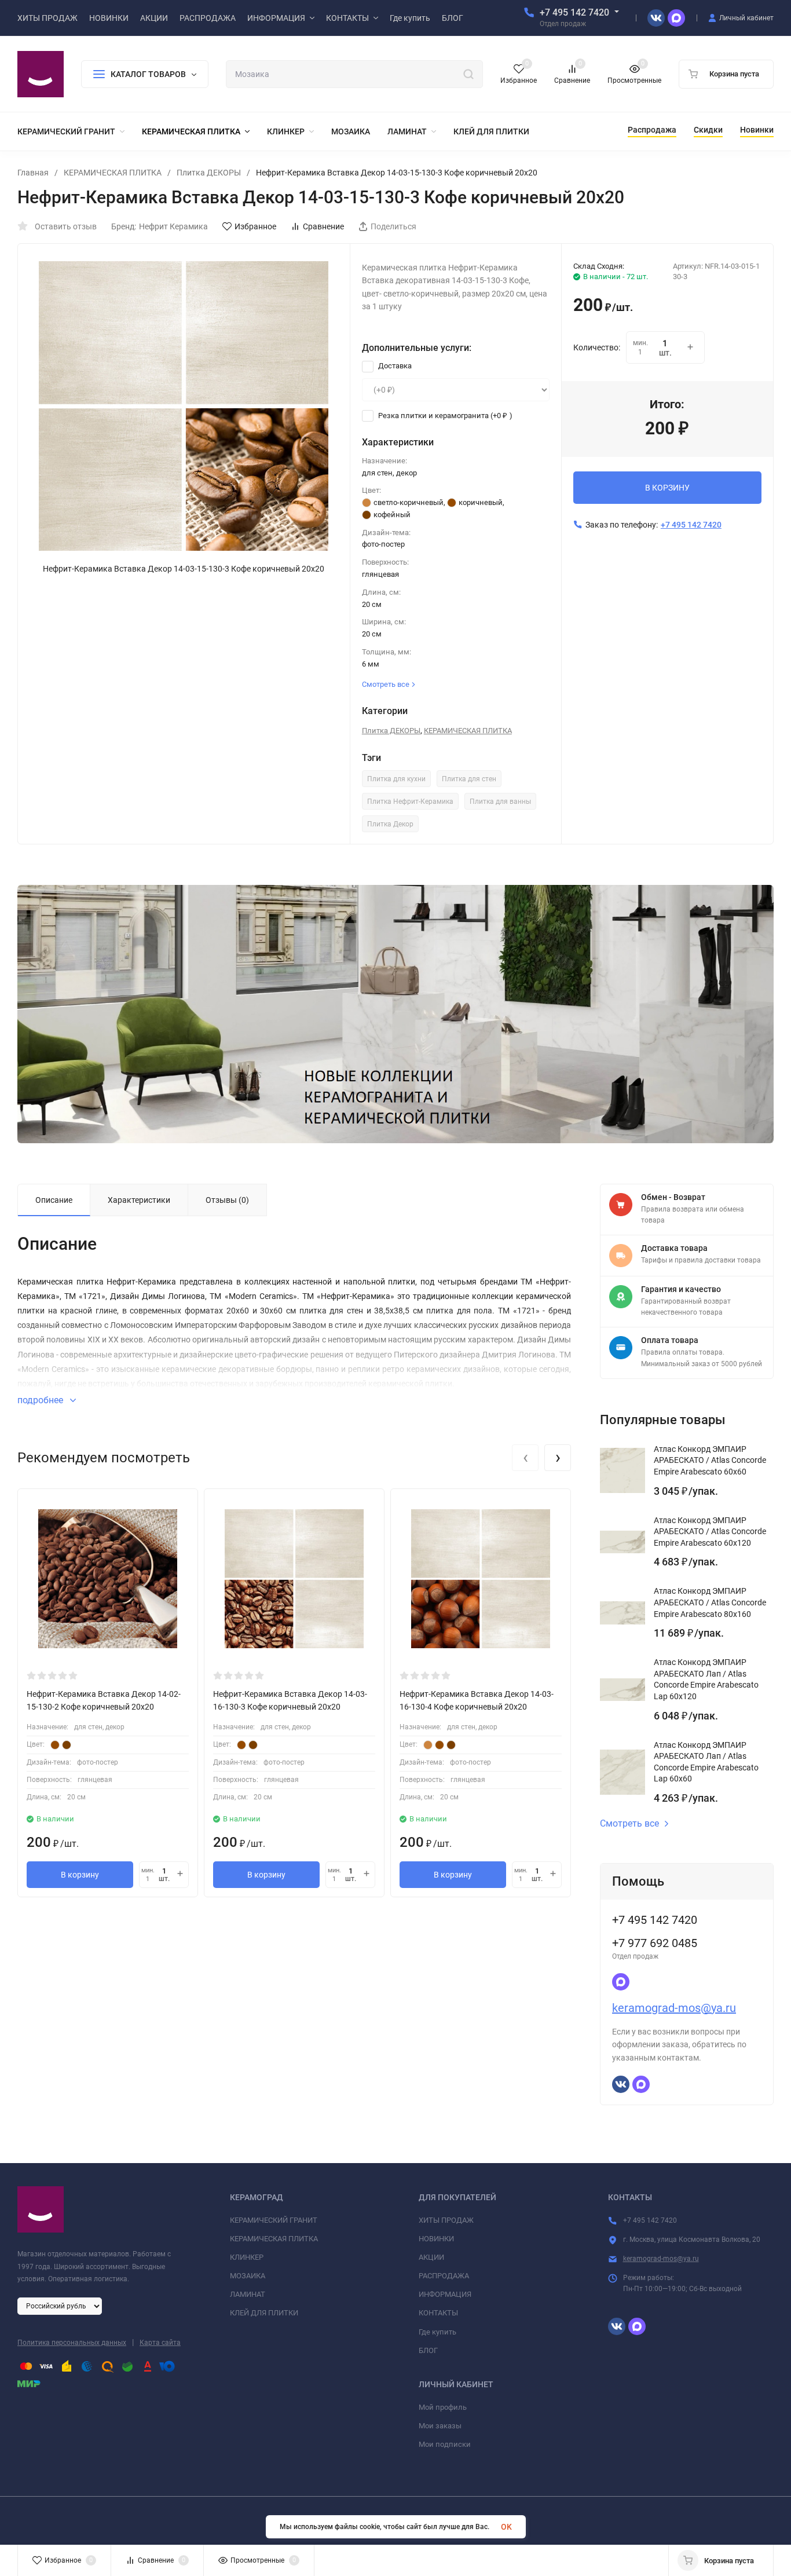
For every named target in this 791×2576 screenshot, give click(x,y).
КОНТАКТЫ (438, 2313)
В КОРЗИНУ (667, 488)
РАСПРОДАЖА (444, 2276)
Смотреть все (629, 1824)
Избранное (255, 226)
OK (506, 2527)
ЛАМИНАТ (248, 2294)
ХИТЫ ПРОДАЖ (446, 2220)
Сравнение (323, 226)
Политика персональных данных (72, 2343)
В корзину (80, 1875)
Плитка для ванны (500, 802)
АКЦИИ (431, 2257)
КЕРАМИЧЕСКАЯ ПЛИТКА (113, 173)
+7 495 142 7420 (574, 12)
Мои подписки (445, 2444)
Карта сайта (160, 2343)
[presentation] (525, 1458)
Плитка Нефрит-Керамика (410, 802)
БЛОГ (428, 2350)
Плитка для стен (469, 779)
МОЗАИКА (248, 2276)
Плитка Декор (390, 824)
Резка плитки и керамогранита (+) (444, 416)
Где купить (437, 2332)
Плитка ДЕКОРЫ (209, 173)
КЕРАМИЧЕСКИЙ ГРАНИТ (274, 2220)
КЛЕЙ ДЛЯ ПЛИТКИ (264, 2313)
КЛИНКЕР (247, 2257)
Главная (33, 173)
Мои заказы (440, 2426)
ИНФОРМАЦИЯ (445, 2294)
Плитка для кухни (396, 779)
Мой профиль (443, 2407)
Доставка (394, 366)
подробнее (41, 1400)
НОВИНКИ (436, 2239)
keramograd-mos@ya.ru (674, 2008)
